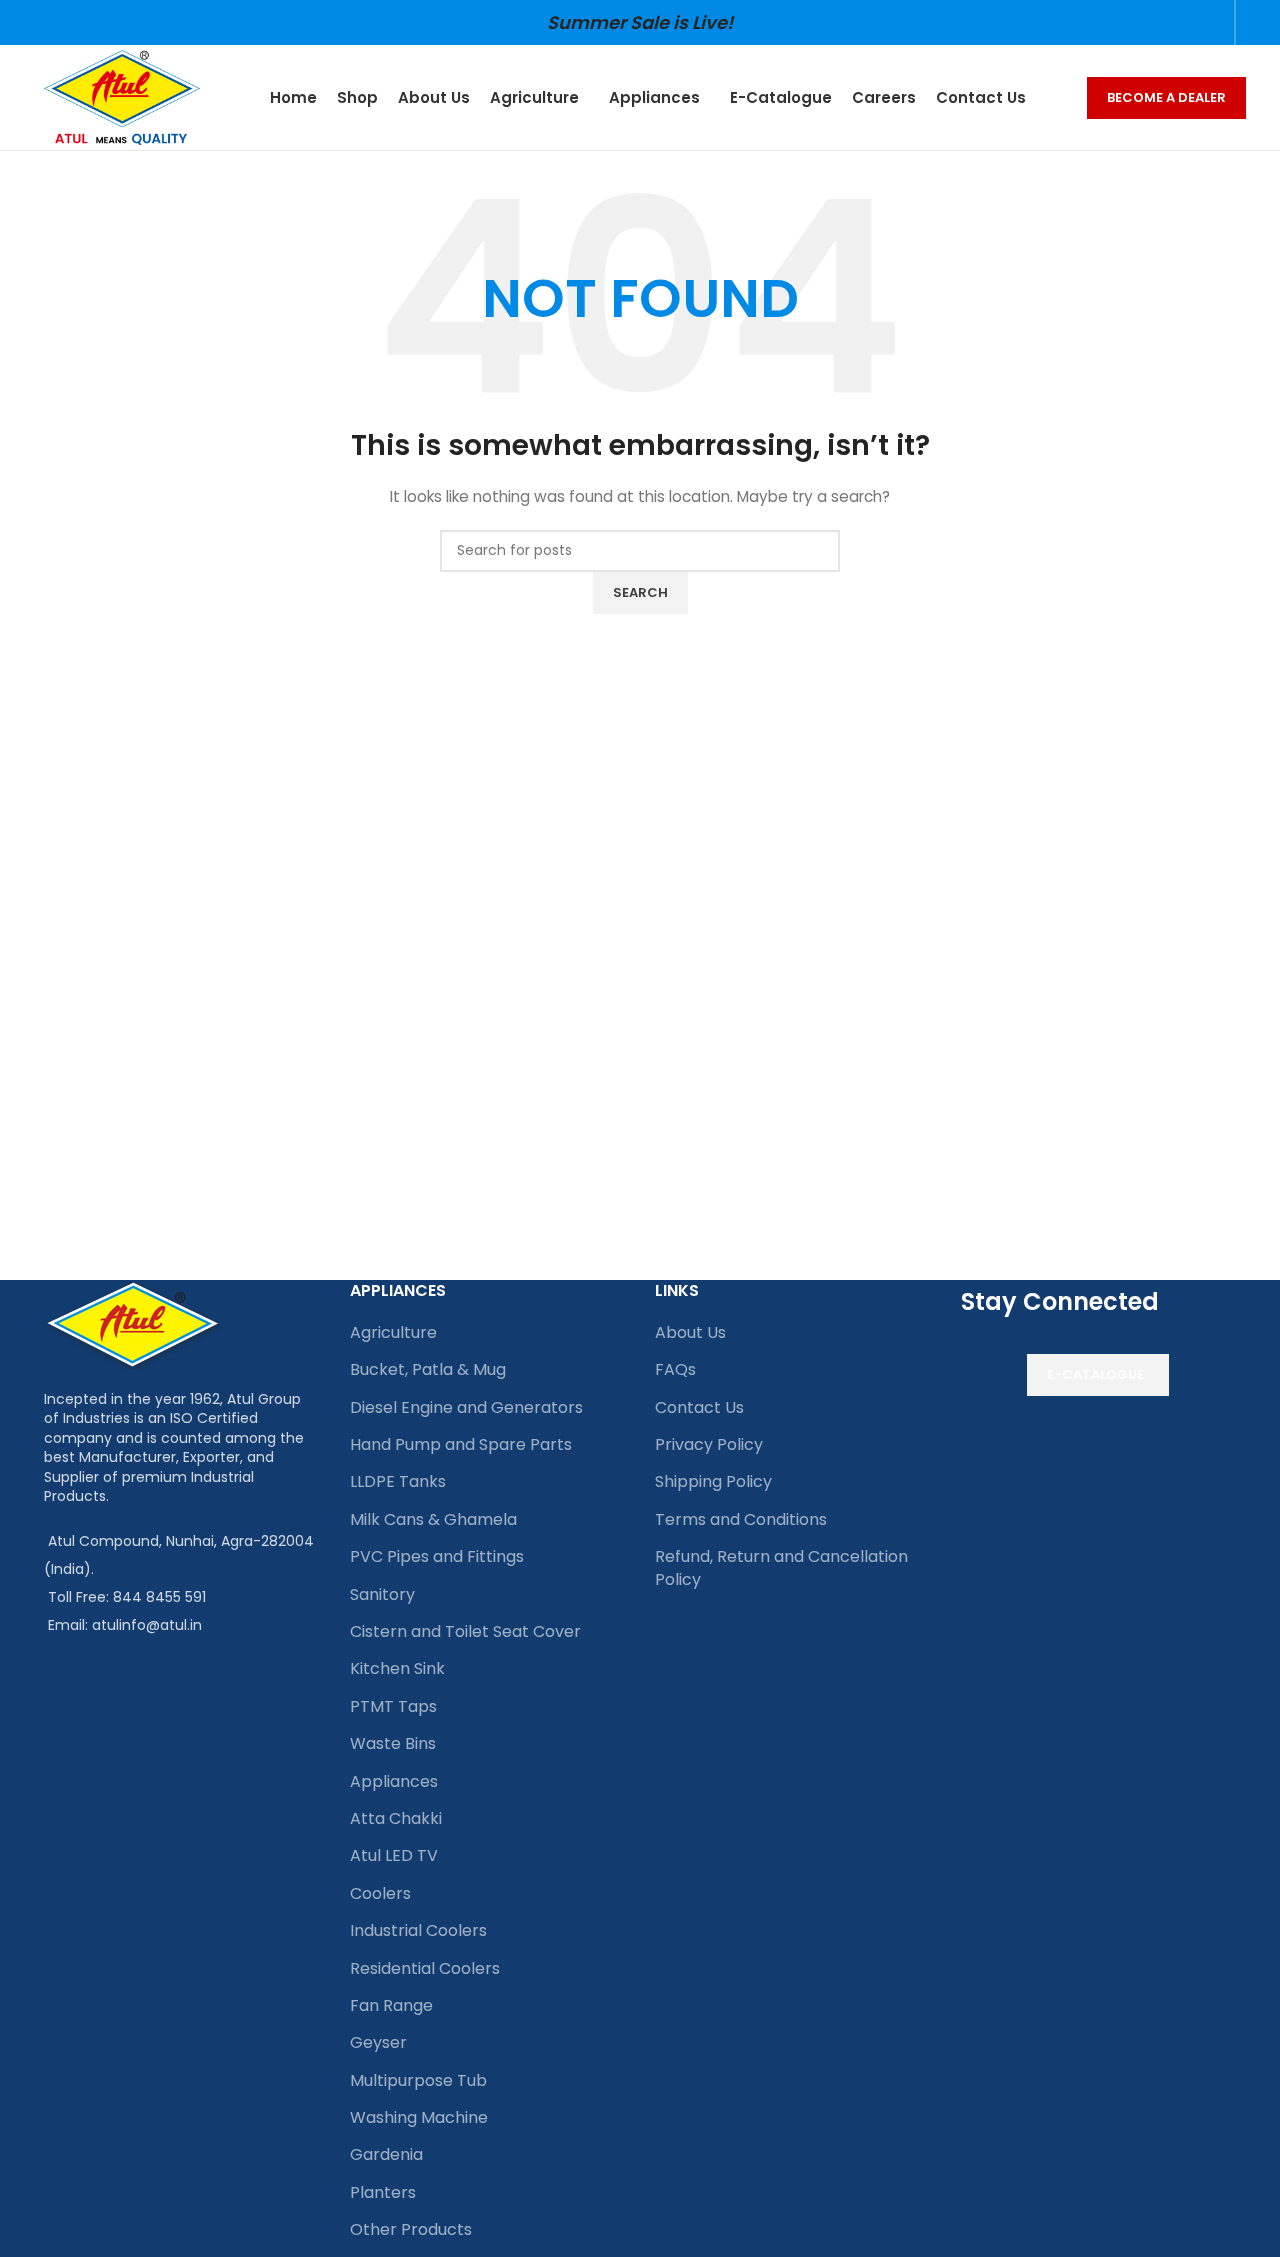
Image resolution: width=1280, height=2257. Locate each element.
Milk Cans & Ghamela (433, 1519)
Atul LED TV (394, 1855)
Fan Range (391, 2005)
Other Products (411, 2229)
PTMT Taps (393, 1706)
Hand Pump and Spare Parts (461, 1444)
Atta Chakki (396, 1818)
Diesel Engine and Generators (466, 1407)
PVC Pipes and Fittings (437, 1556)
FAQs (675, 1369)
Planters (383, 2192)
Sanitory (382, 1594)
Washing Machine (419, 2117)
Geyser (378, 2042)
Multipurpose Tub (418, 2080)
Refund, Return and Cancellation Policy (781, 1567)
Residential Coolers (425, 1968)
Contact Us (699, 1407)
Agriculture (393, 1332)
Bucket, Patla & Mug (428, 1369)
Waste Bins (393, 1743)
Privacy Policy (709, 1444)
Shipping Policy (713, 1481)
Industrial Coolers (418, 1930)
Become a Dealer (1166, 97)
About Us (690, 1332)
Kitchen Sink (397, 1668)
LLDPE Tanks (398, 1481)
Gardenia (386, 2154)
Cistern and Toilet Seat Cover (465, 1631)
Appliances (394, 1781)
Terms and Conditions (741, 1519)
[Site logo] (122, 96)
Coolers (380, 1893)
